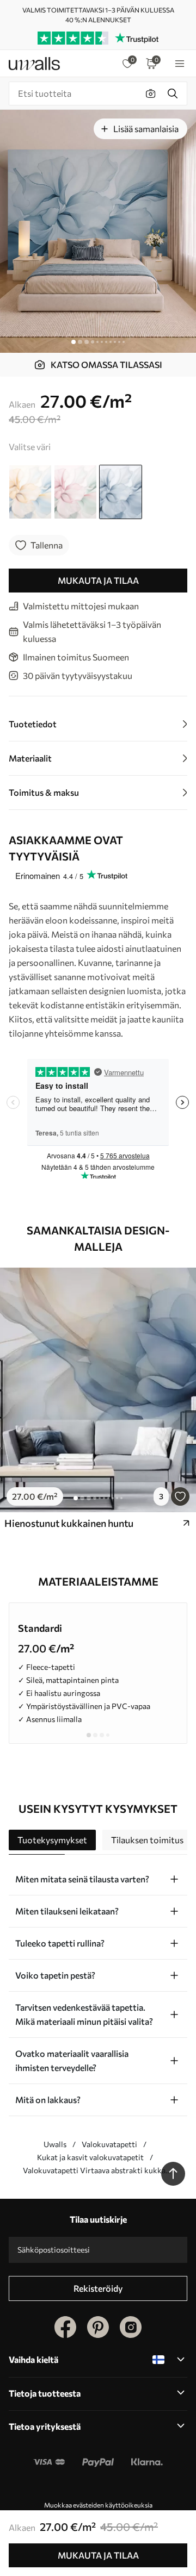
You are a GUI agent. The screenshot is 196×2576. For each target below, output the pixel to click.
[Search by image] (151, 93)
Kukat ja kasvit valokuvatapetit (90, 2157)
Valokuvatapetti (109, 2144)
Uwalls (55, 2144)
